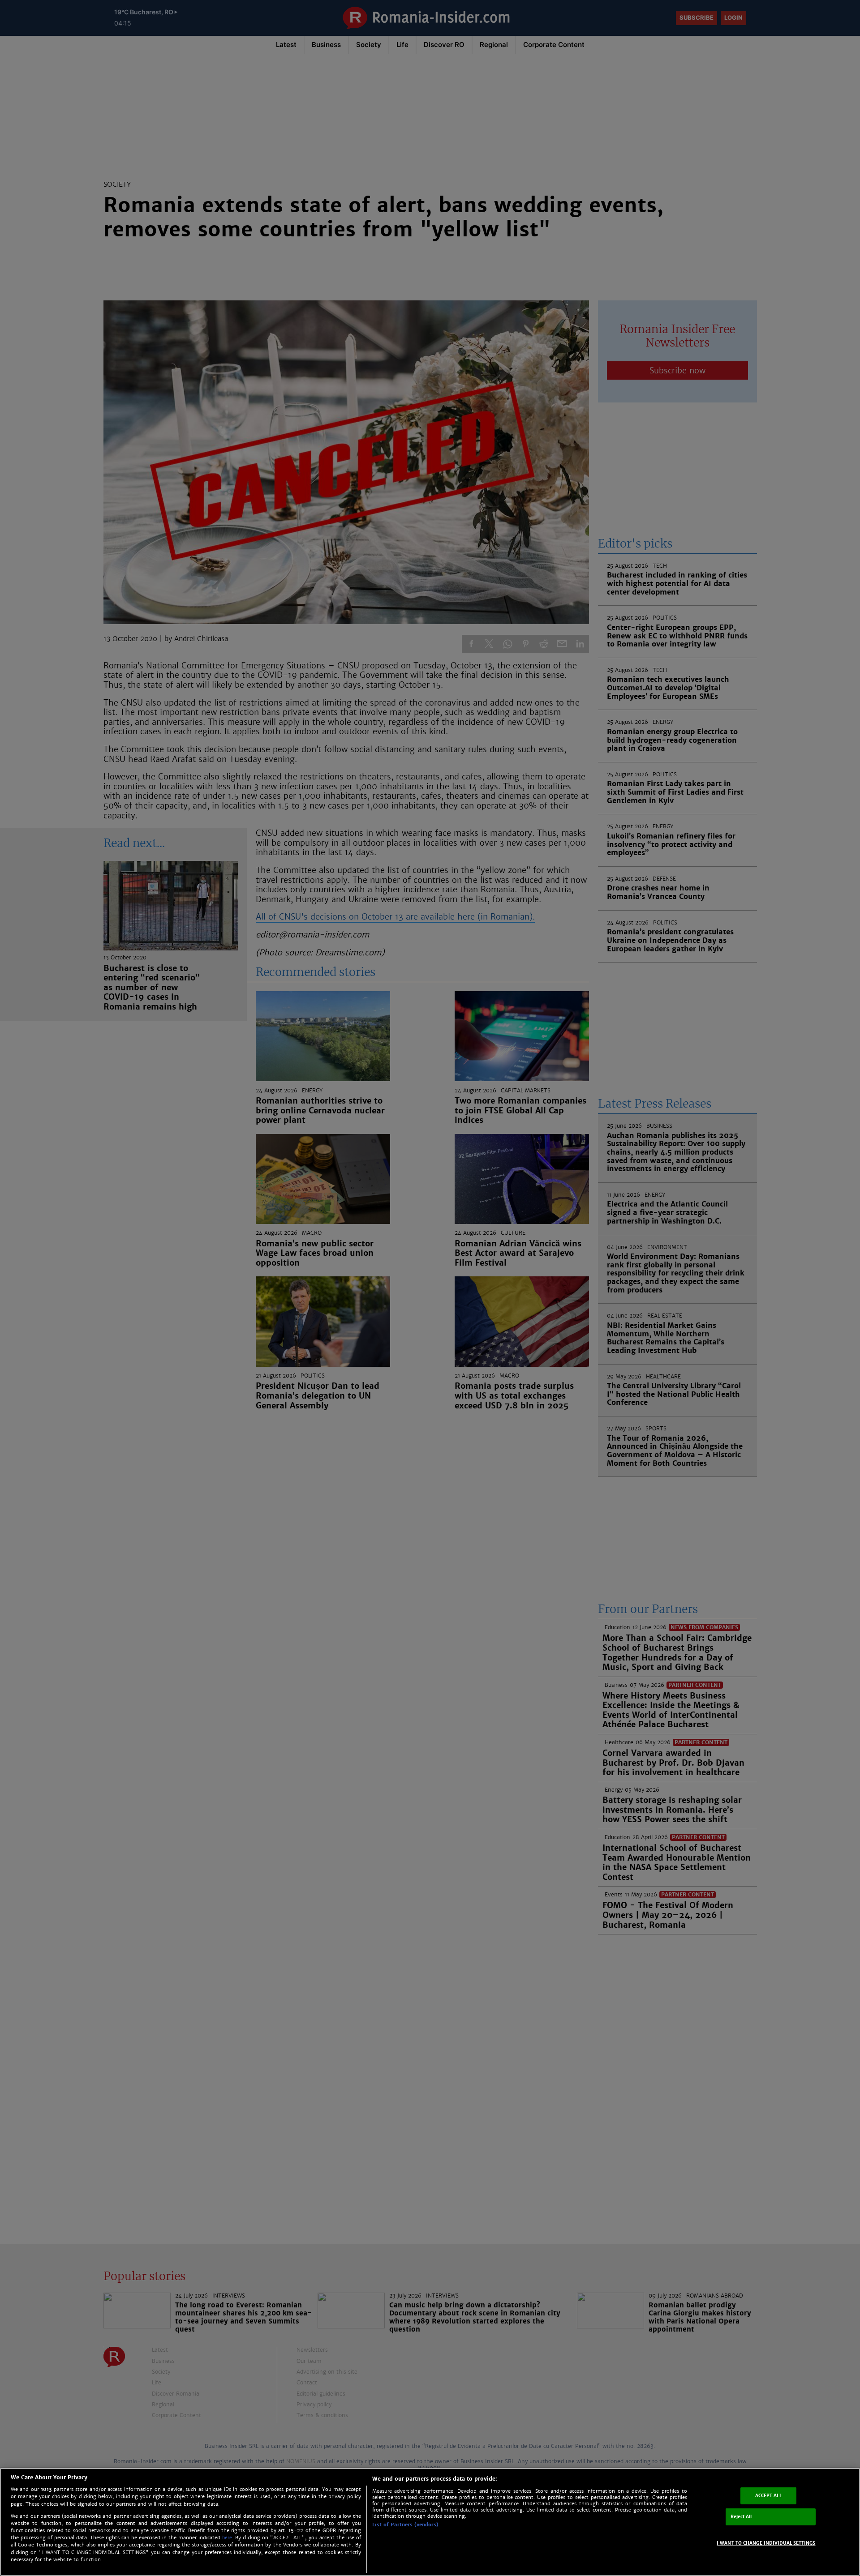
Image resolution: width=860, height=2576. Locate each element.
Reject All (741, 2517)
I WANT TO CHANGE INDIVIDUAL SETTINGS (766, 2543)
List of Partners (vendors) (405, 2525)
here (227, 2538)
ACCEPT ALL (768, 2496)
